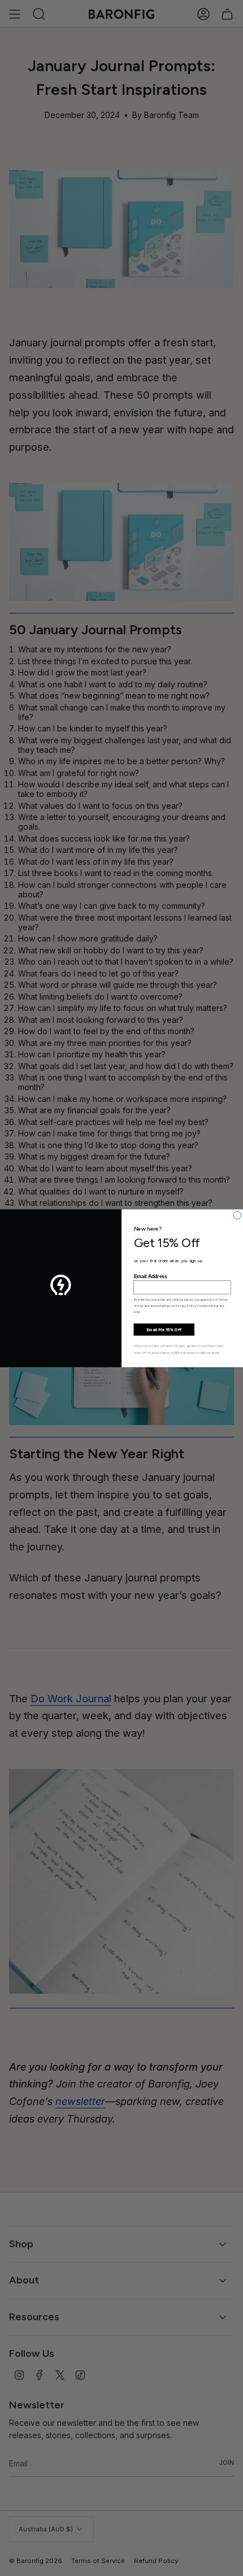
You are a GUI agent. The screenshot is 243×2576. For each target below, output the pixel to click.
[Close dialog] (237, 1215)
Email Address (151, 1276)
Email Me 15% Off (164, 1329)
